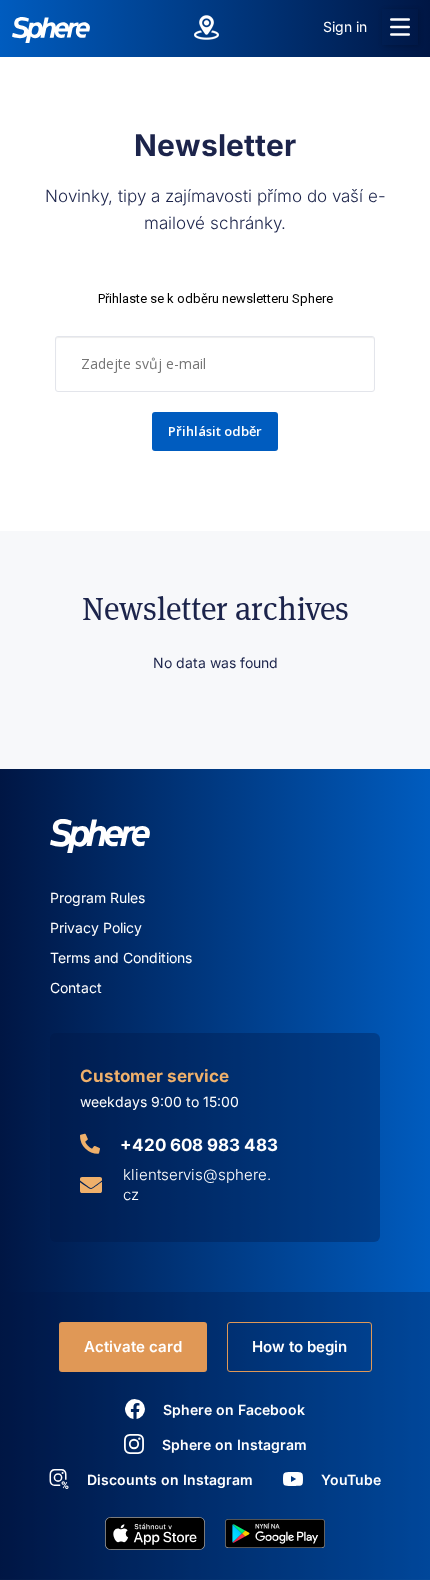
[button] (400, 27)
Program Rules (97, 897)
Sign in (345, 26)
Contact (76, 987)
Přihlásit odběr (215, 431)
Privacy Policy (96, 927)
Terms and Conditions (121, 957)
